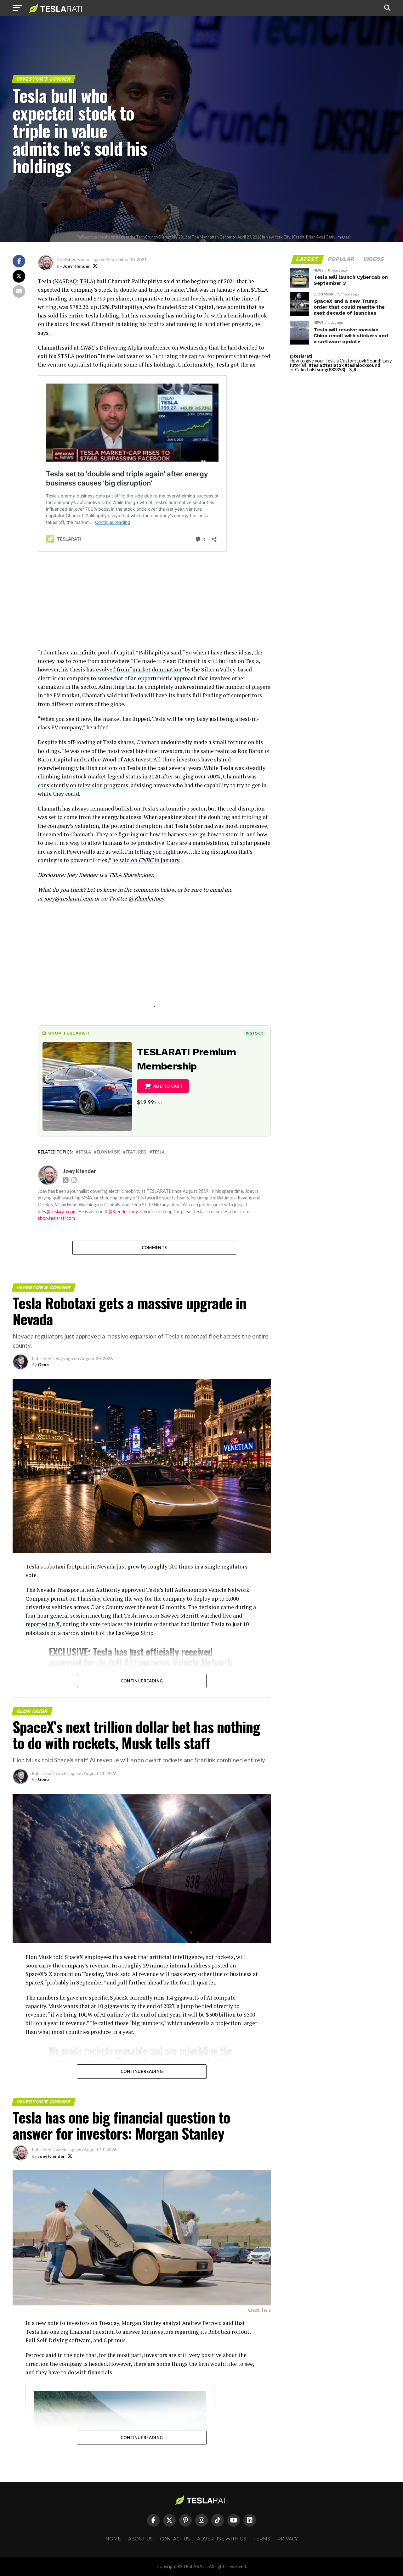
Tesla (158, 1152)
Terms (262, 2539)
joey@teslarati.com (69, 898)
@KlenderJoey (146, 898)
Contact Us (175, 2539)
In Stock (254, 1033)
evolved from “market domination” (140, 669)
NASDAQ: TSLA (74, 281)
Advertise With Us (222, 2539)
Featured (136, 1152)
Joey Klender (77, 266)
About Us (140, 2539)
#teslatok (333, 365)
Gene (43, 1364)
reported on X (43, 1624)
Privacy (288, 2539)
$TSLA (85, 1152)
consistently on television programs (83, 785)
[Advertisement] (154, 604)
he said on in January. (146, 860)
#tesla (315, 365)
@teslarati (301, 356)
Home (113, 2539)
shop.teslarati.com (56, 1218)
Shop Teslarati (69, 1033)
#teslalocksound (363, 365)
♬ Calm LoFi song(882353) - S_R (323, 370)
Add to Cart (168, 1086)
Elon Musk (108, 1152)
